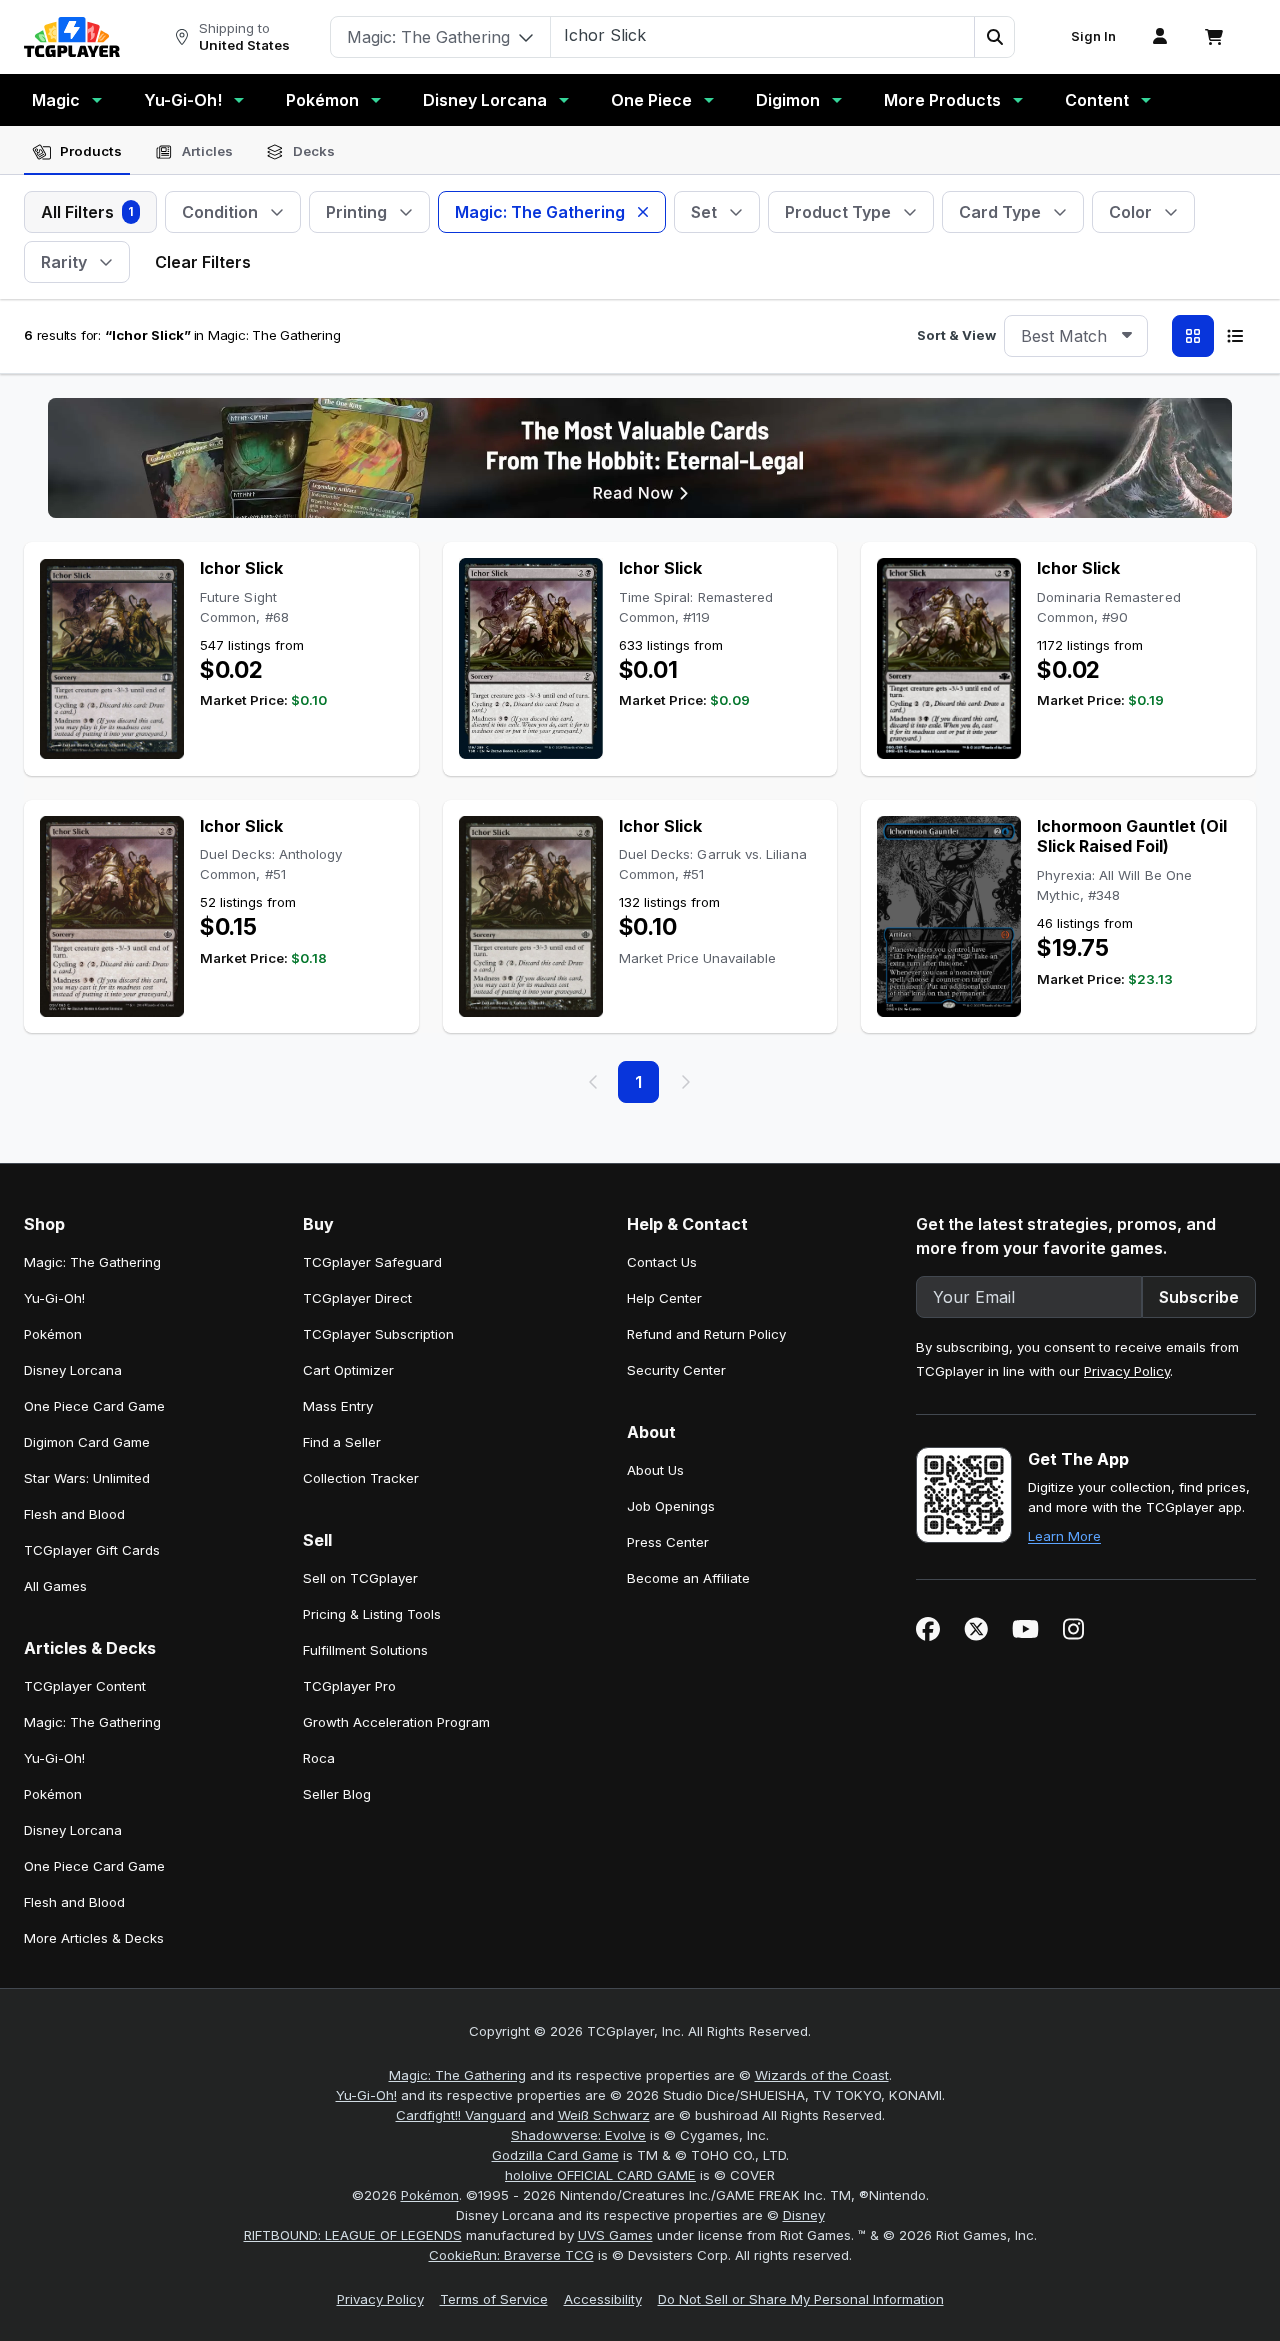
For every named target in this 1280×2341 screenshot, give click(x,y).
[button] (994, 37)
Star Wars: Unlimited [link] (87, 1478)
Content (1097, 100)
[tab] (77, 152)
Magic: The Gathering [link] (92, 1262)
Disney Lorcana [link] (73, 1370)
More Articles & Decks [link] (94, 1938)
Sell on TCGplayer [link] (360, 1578)
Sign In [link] (1093, 36)
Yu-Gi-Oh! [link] (54, 1298)
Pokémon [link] (53, 1334)
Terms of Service (494, 2299)
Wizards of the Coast (822, 2075)
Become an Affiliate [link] (688, 1578)
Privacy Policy (1127, 1371)
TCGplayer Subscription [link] (378, 1334)
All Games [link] (55, 1586)
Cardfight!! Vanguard (461, 2115)
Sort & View (956, 335)
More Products (942, 100)
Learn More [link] (1064, 1536)
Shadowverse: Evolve (578, 2135)
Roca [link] (319, 1758)
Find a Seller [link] (342, 1442)
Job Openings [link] (671, 1506)
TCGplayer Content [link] (85, 1686)
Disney (804, 2215)
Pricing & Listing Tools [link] (372, 1614)
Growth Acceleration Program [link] (396, 1722)
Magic (56, 100)
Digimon (788, 100)
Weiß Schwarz (604, 2115)
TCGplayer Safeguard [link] (372, 1262)
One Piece (651, 100)
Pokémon (322, 100)
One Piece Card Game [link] (94, 1406)
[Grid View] (1193, 336)
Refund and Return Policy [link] (706, 1334)
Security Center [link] (676, 1370)
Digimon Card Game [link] (87, 1442)
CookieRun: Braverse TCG (511, 2255)
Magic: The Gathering (457, 2075)
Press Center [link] (668, 1542)
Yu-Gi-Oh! (183, 100)
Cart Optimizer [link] (348, 1370)
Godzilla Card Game (555, 2155)
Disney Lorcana (485, 100)
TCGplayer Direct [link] (357, 1298)
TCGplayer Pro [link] (349, 1686)
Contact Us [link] (662, 1262)
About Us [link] (655, 1470)
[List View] (1235, 336)
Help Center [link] (664, 1298)
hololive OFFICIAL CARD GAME (600, 2175)
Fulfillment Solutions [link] (365, 1650)
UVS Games (615, 2235)
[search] (763, 35)
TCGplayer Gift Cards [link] (92, 1550)
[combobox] (1076, 336)
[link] (72, 37)
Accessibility (603, 2299)
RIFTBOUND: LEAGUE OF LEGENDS (353, 2235)
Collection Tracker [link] (361, 1478)
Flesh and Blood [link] (74, 1514)
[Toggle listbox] (1127, 336)
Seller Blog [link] (337, 1794)
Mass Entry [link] (338, 1406)
